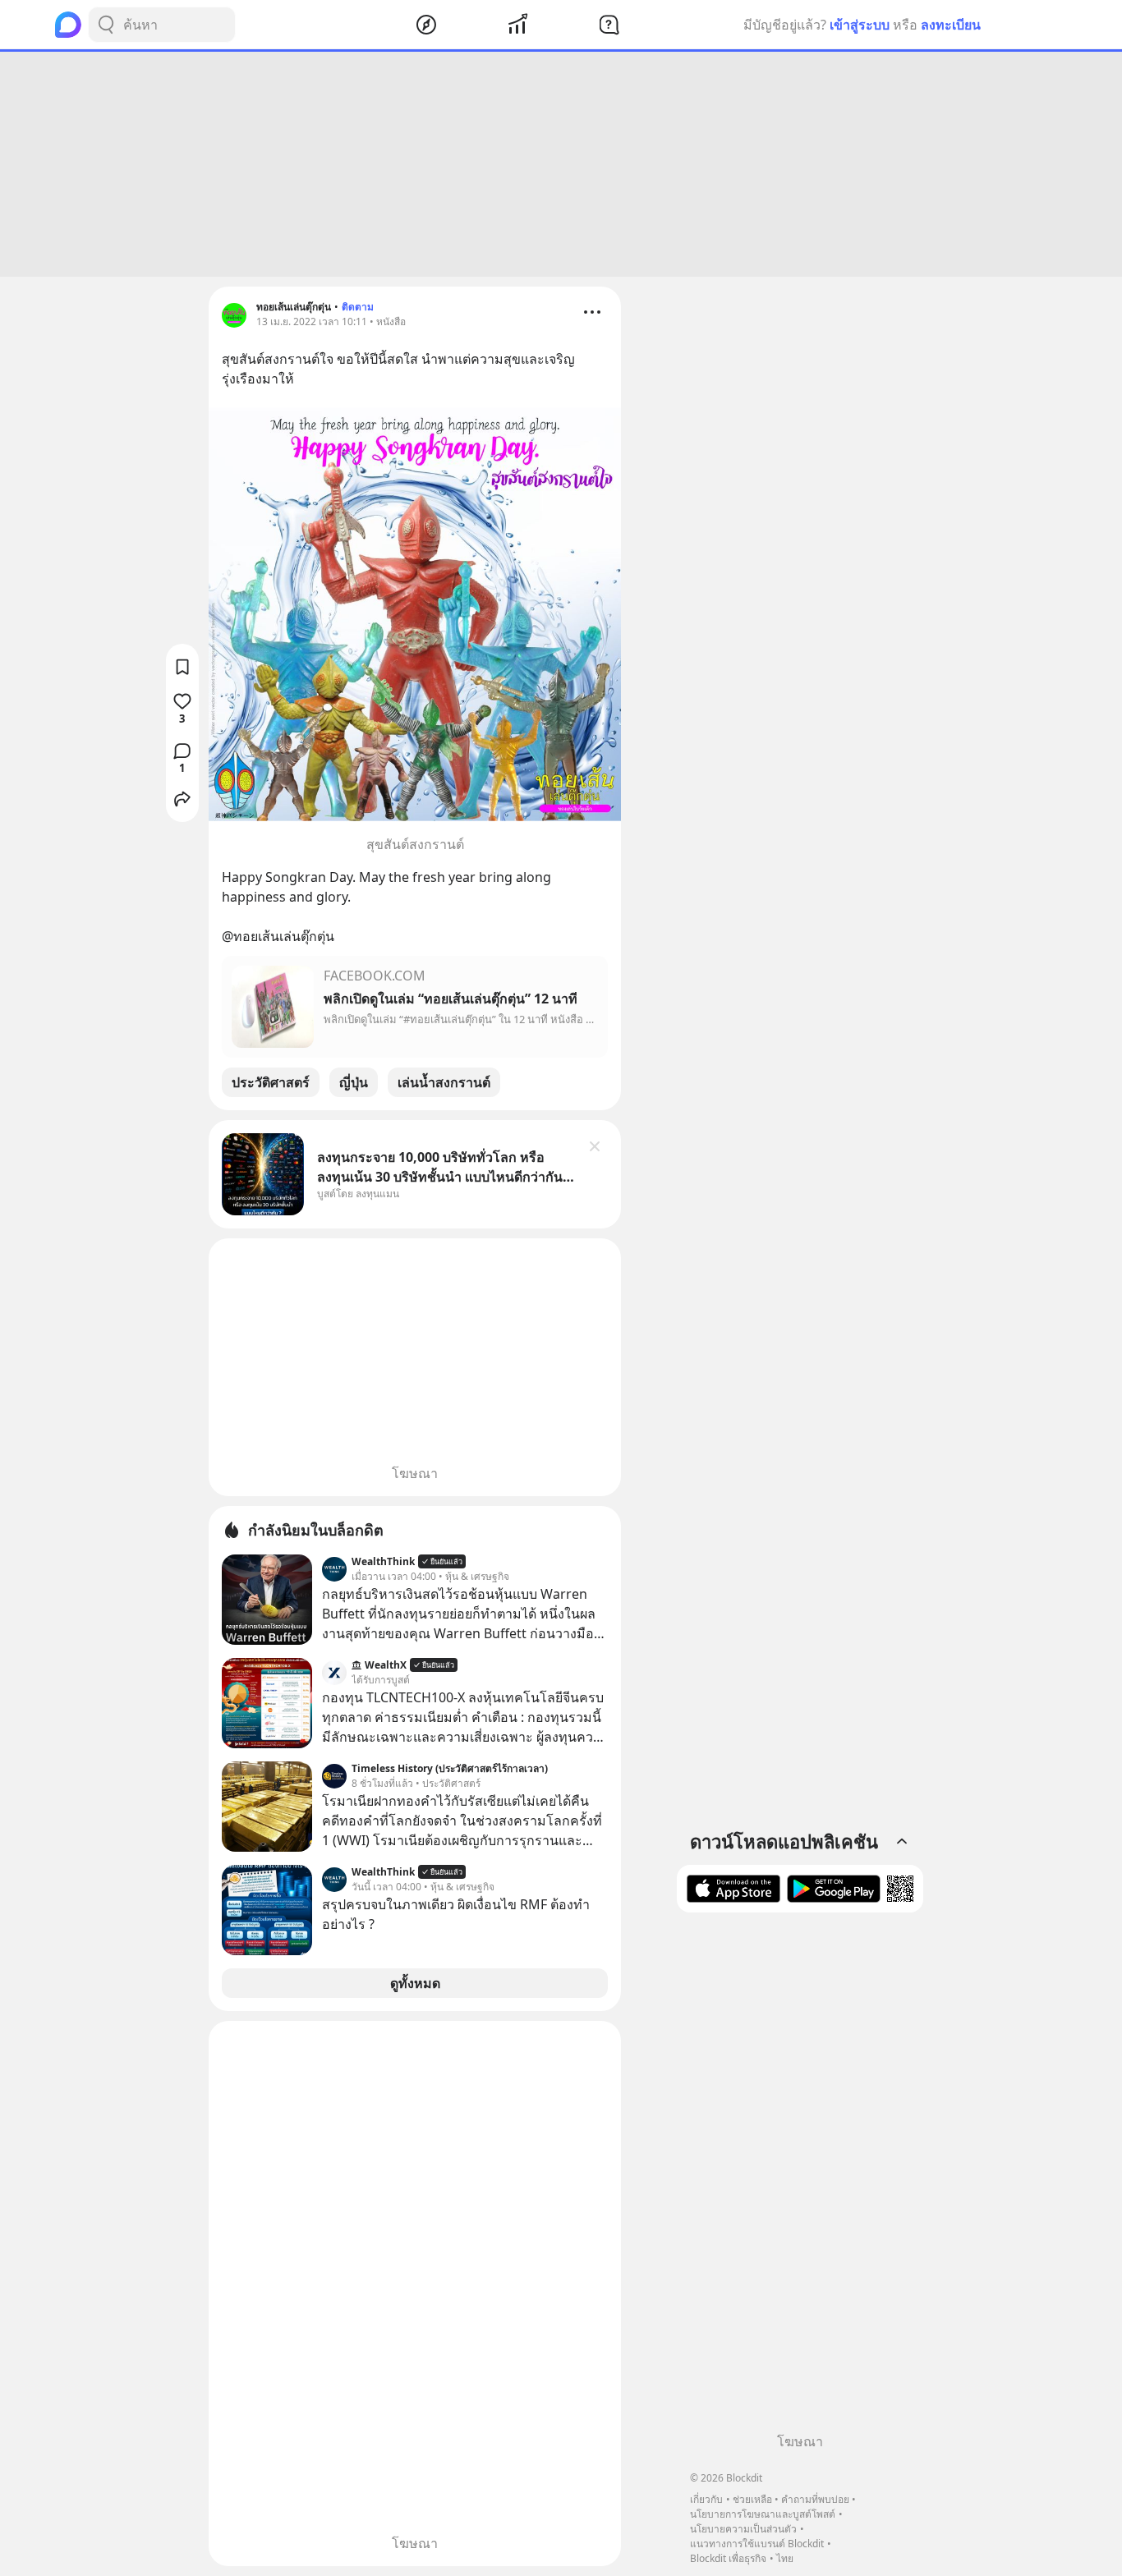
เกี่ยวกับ (706, 2499)
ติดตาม (358, 307)
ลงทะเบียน (951, 25)
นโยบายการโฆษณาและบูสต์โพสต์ (763, 2514)
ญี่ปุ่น (354, 1082)
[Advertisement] (561, 164)
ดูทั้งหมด (415, 1983)
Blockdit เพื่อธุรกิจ (728, 2558)
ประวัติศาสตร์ (271, 1082)
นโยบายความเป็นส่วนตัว (743, 2529)
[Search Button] (106, 25)
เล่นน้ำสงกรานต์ (444, 1082)
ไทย (785, 2558)
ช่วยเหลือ (752, 2499)
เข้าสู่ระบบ (860, 25)
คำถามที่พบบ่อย (815, 2499)
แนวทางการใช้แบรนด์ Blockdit (757, 2544)
